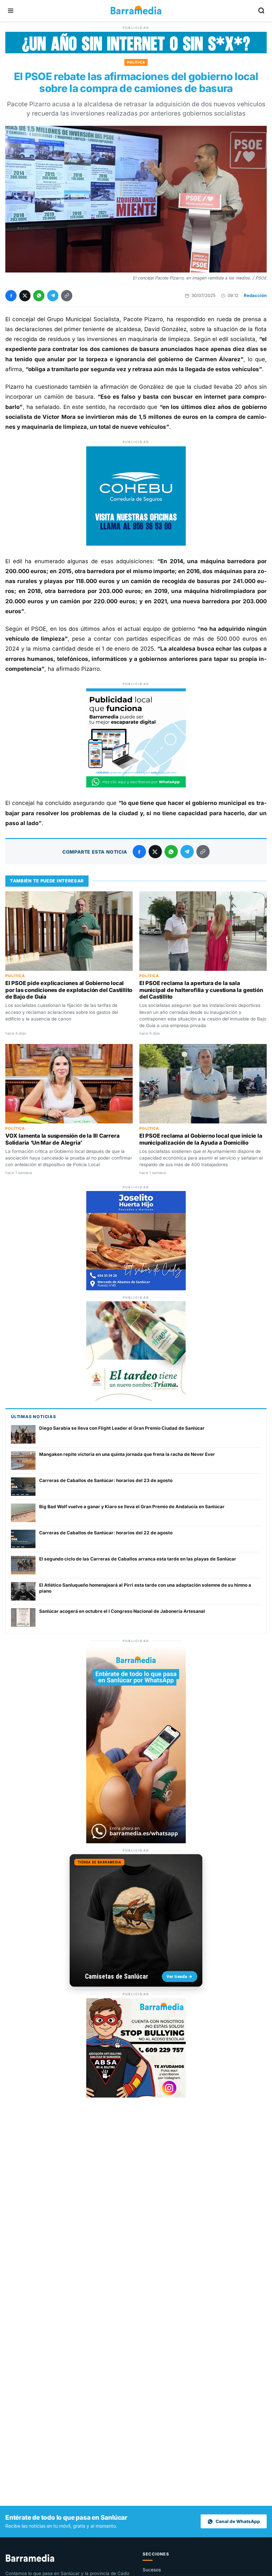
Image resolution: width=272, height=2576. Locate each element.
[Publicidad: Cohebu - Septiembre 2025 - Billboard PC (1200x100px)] (136, 51)
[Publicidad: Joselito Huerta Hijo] (136, 1288)
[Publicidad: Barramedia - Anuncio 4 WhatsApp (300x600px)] (136, 1841)
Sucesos (152, 2570)
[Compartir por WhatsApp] (39, 296)
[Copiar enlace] (67, 296)
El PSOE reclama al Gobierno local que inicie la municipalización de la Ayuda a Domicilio (201, 1139)
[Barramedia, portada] (136, 11)
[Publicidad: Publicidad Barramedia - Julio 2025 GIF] (136, 786)
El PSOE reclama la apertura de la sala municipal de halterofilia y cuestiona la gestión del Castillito (201, 990)
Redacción (255, 295)
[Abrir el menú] (11, 11)
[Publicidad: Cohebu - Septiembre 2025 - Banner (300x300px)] (136, 544)
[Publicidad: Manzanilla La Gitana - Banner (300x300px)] (136, 1399)
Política (136, 62)
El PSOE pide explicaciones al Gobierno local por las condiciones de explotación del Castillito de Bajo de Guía (69, 990)
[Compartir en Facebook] (11, 296)
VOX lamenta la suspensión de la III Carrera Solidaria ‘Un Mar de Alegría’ (62, 1139)
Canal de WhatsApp (238, 2521)
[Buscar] (261, 11)
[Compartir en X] (25, 296)
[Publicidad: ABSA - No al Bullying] (136, 2096)
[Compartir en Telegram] (53, 296)
